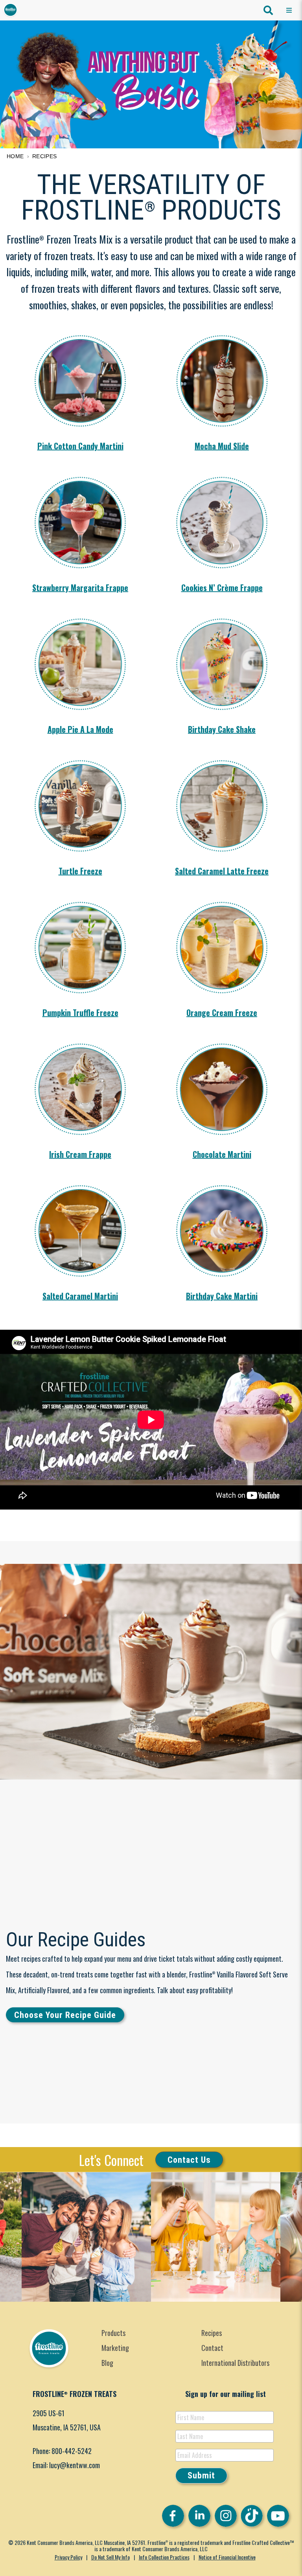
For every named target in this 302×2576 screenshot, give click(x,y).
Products (113, 2333)
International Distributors (235, 2363)
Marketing (115, 2348)
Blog (107, 2363)
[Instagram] (226, 2516)
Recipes (45, 156)
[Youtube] (278, 2516)
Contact (212, 2348)
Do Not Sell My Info (110, 2557)
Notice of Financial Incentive (227, 2557)
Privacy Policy (68, 2557)
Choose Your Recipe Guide (65, 2015)
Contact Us (189, 2159)
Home (15, 156)
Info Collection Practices (164, 2557)
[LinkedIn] (199, 2516)
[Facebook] (173, 2516)
